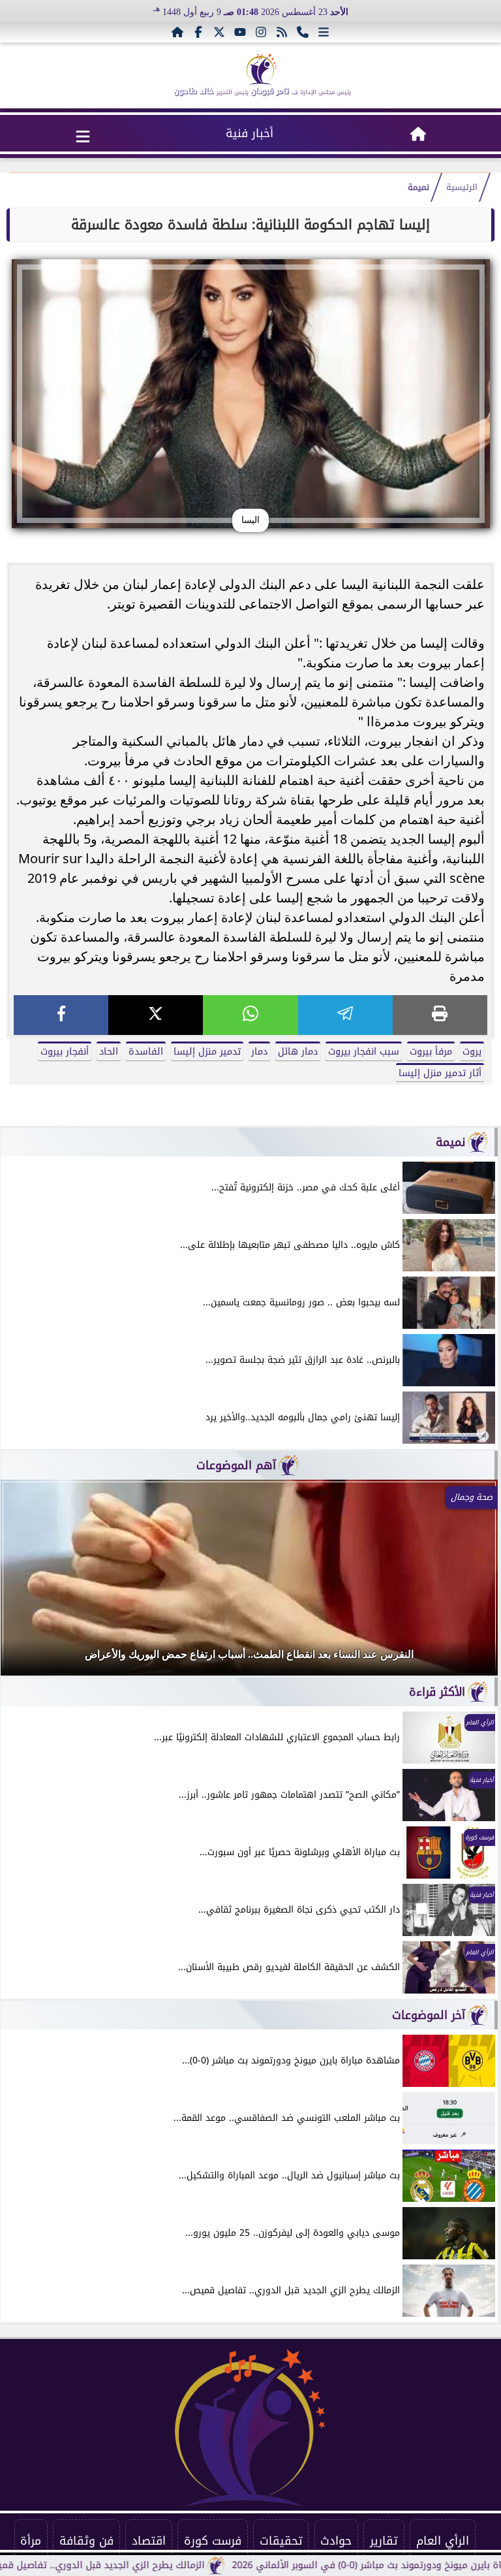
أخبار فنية (250, 133)
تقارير (384, 2541)
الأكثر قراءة (437, 1692)
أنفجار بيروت (65, 1052)
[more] (324, 32)
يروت (472, 1052)
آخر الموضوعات (429, 2015)
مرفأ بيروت (431, 1052)
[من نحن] (303, 32)
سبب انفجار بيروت (364, 1052)
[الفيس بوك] (198, 32)
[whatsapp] (250, 1015)
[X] (156, 1015)
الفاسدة (146, 1052)
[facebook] (61, 1015)
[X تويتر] (219, 32)
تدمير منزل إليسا (207, 1052)
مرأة (31, 2541)
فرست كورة (213, 2541)
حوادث (336, 2541)
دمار (259, 1052)
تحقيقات (281, 2541)
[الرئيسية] (177, 32)
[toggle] (83, 136)
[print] (440, 1015)
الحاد (109, 1052)
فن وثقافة (86, 2541)
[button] (28, 1584)
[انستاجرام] (261, 32)
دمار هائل (298, 1052)
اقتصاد (149, 2541)
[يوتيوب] (240, 32)
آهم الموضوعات (236, 1465)
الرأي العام (443, 2541)
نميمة (418, 187)
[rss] (282, 32)
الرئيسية (462, 187)
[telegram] (345, 1015)
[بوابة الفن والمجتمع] (262, 69)
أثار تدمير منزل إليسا (440, 1073)
